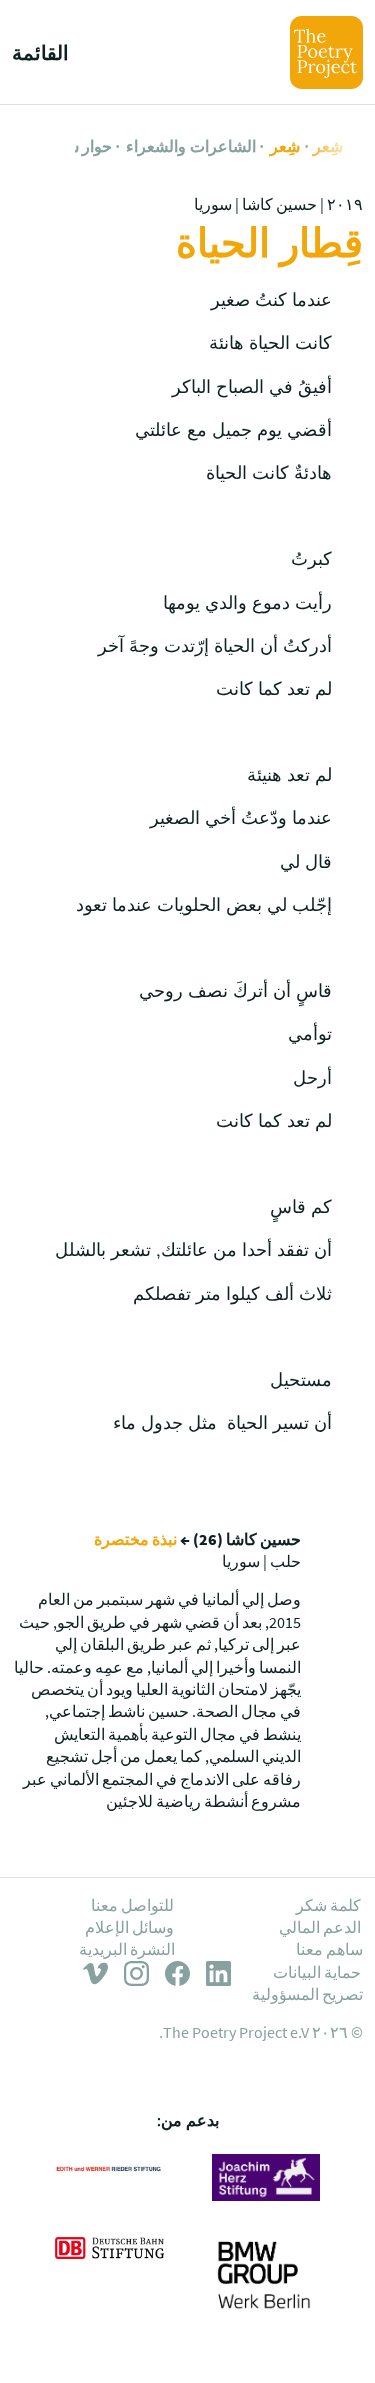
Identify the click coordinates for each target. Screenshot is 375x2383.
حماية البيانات (317, 1972)
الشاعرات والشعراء (190, 146)
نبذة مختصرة (135, 1539)
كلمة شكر (328, 1905)
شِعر (328, 146)
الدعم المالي (320, 1927)
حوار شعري (74, 146)
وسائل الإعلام (129, 1927)
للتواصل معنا (132, 1905)
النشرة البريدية (127, 1949)
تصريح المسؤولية (307, 1994)
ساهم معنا (329, 1949)
